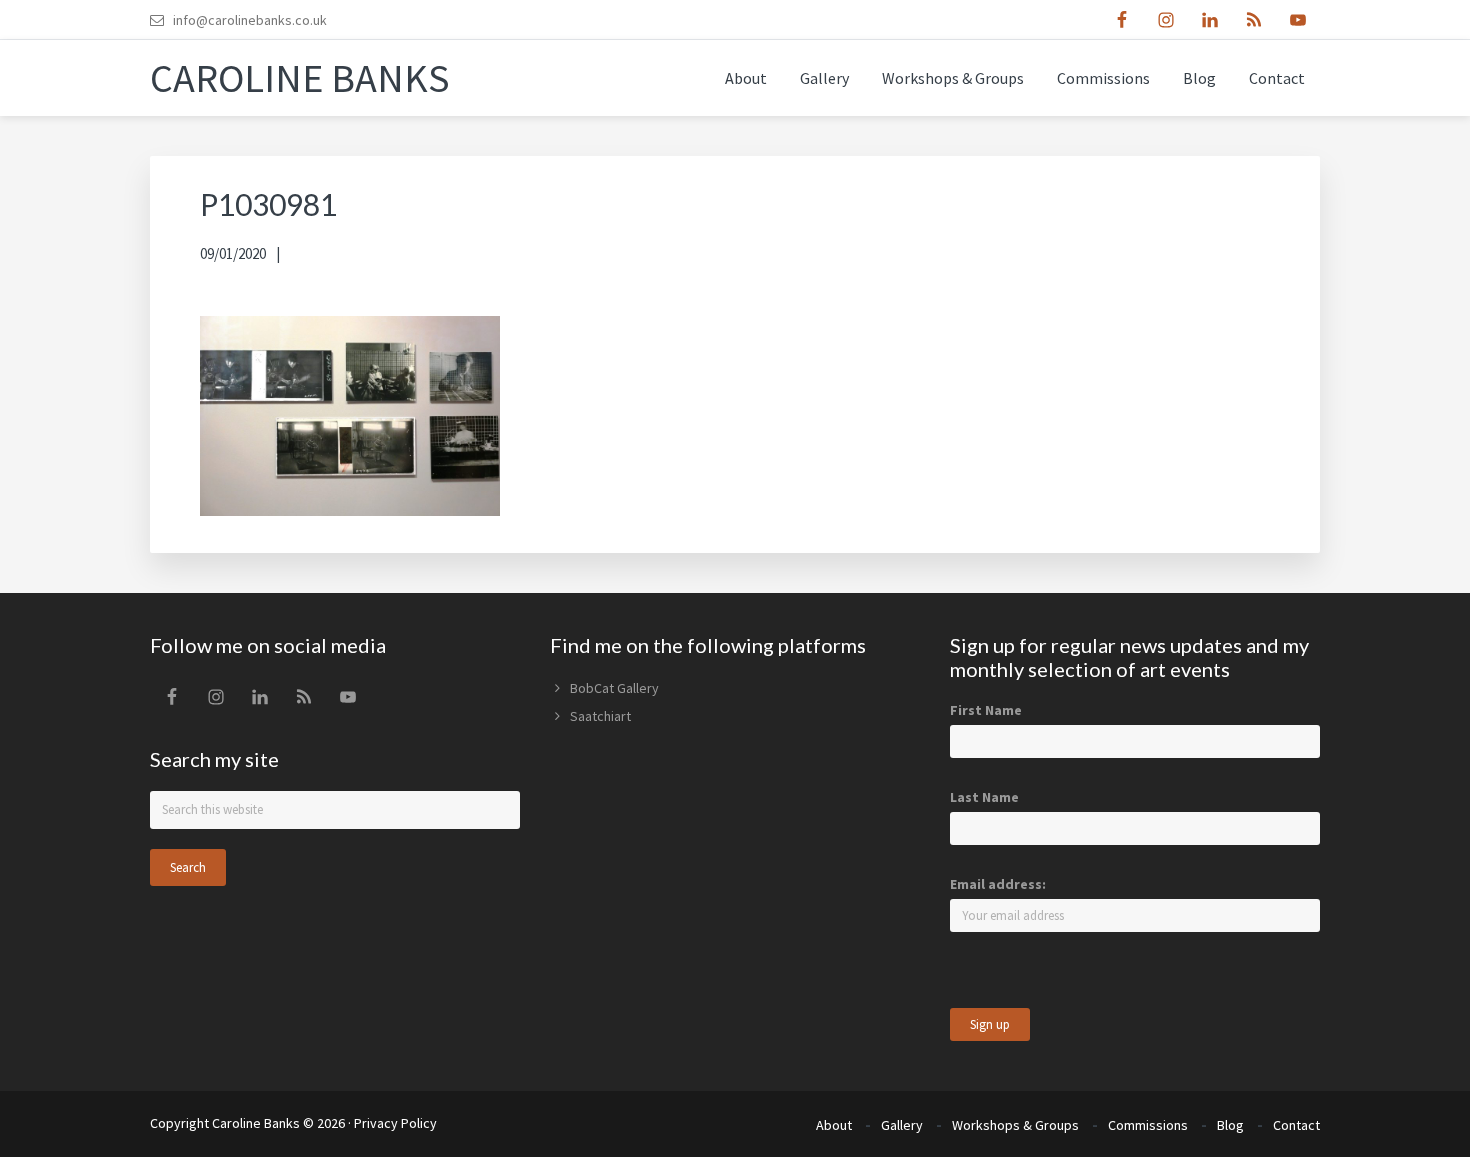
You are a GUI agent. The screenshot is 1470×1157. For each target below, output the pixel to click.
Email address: (998, 884)
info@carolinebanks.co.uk (250, 20)
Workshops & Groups (1015, 1125)
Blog (1230, 1125)
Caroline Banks (300, 78)
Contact (1296, 1125)
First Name (986, 710)
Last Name (984, 797)
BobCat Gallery (614, 688)
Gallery (902, 1125)
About (834, 1125)
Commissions (1148, 1125)
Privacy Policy (395, 1123)
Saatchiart (600, 716)
